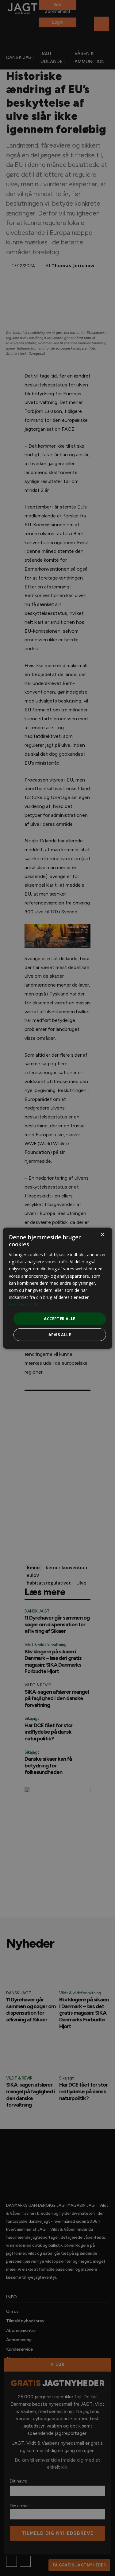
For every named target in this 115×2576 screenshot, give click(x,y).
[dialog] (57, 1288)
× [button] (102, 1235)
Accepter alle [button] (59, 1319)
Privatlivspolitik (23, 1304)
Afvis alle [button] (60, 1335)
